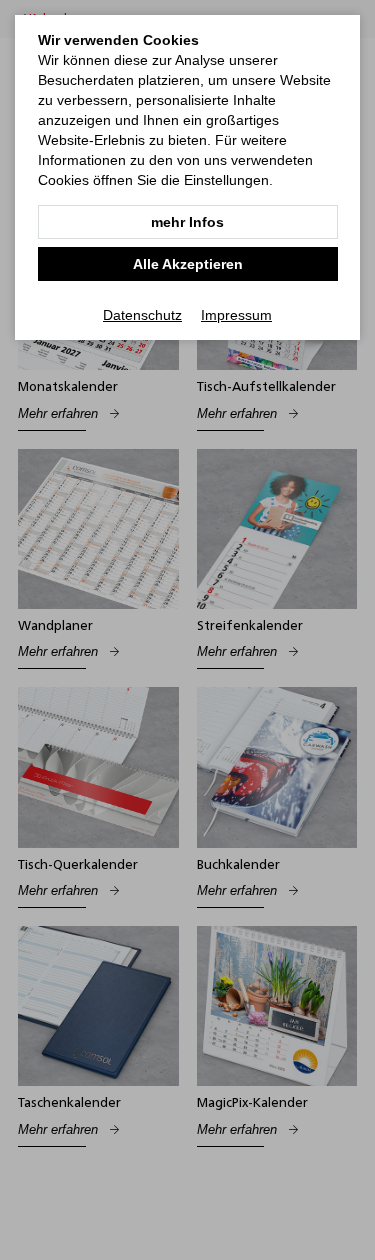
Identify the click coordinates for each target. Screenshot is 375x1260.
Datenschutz (142, 315)
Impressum (236, 315)
